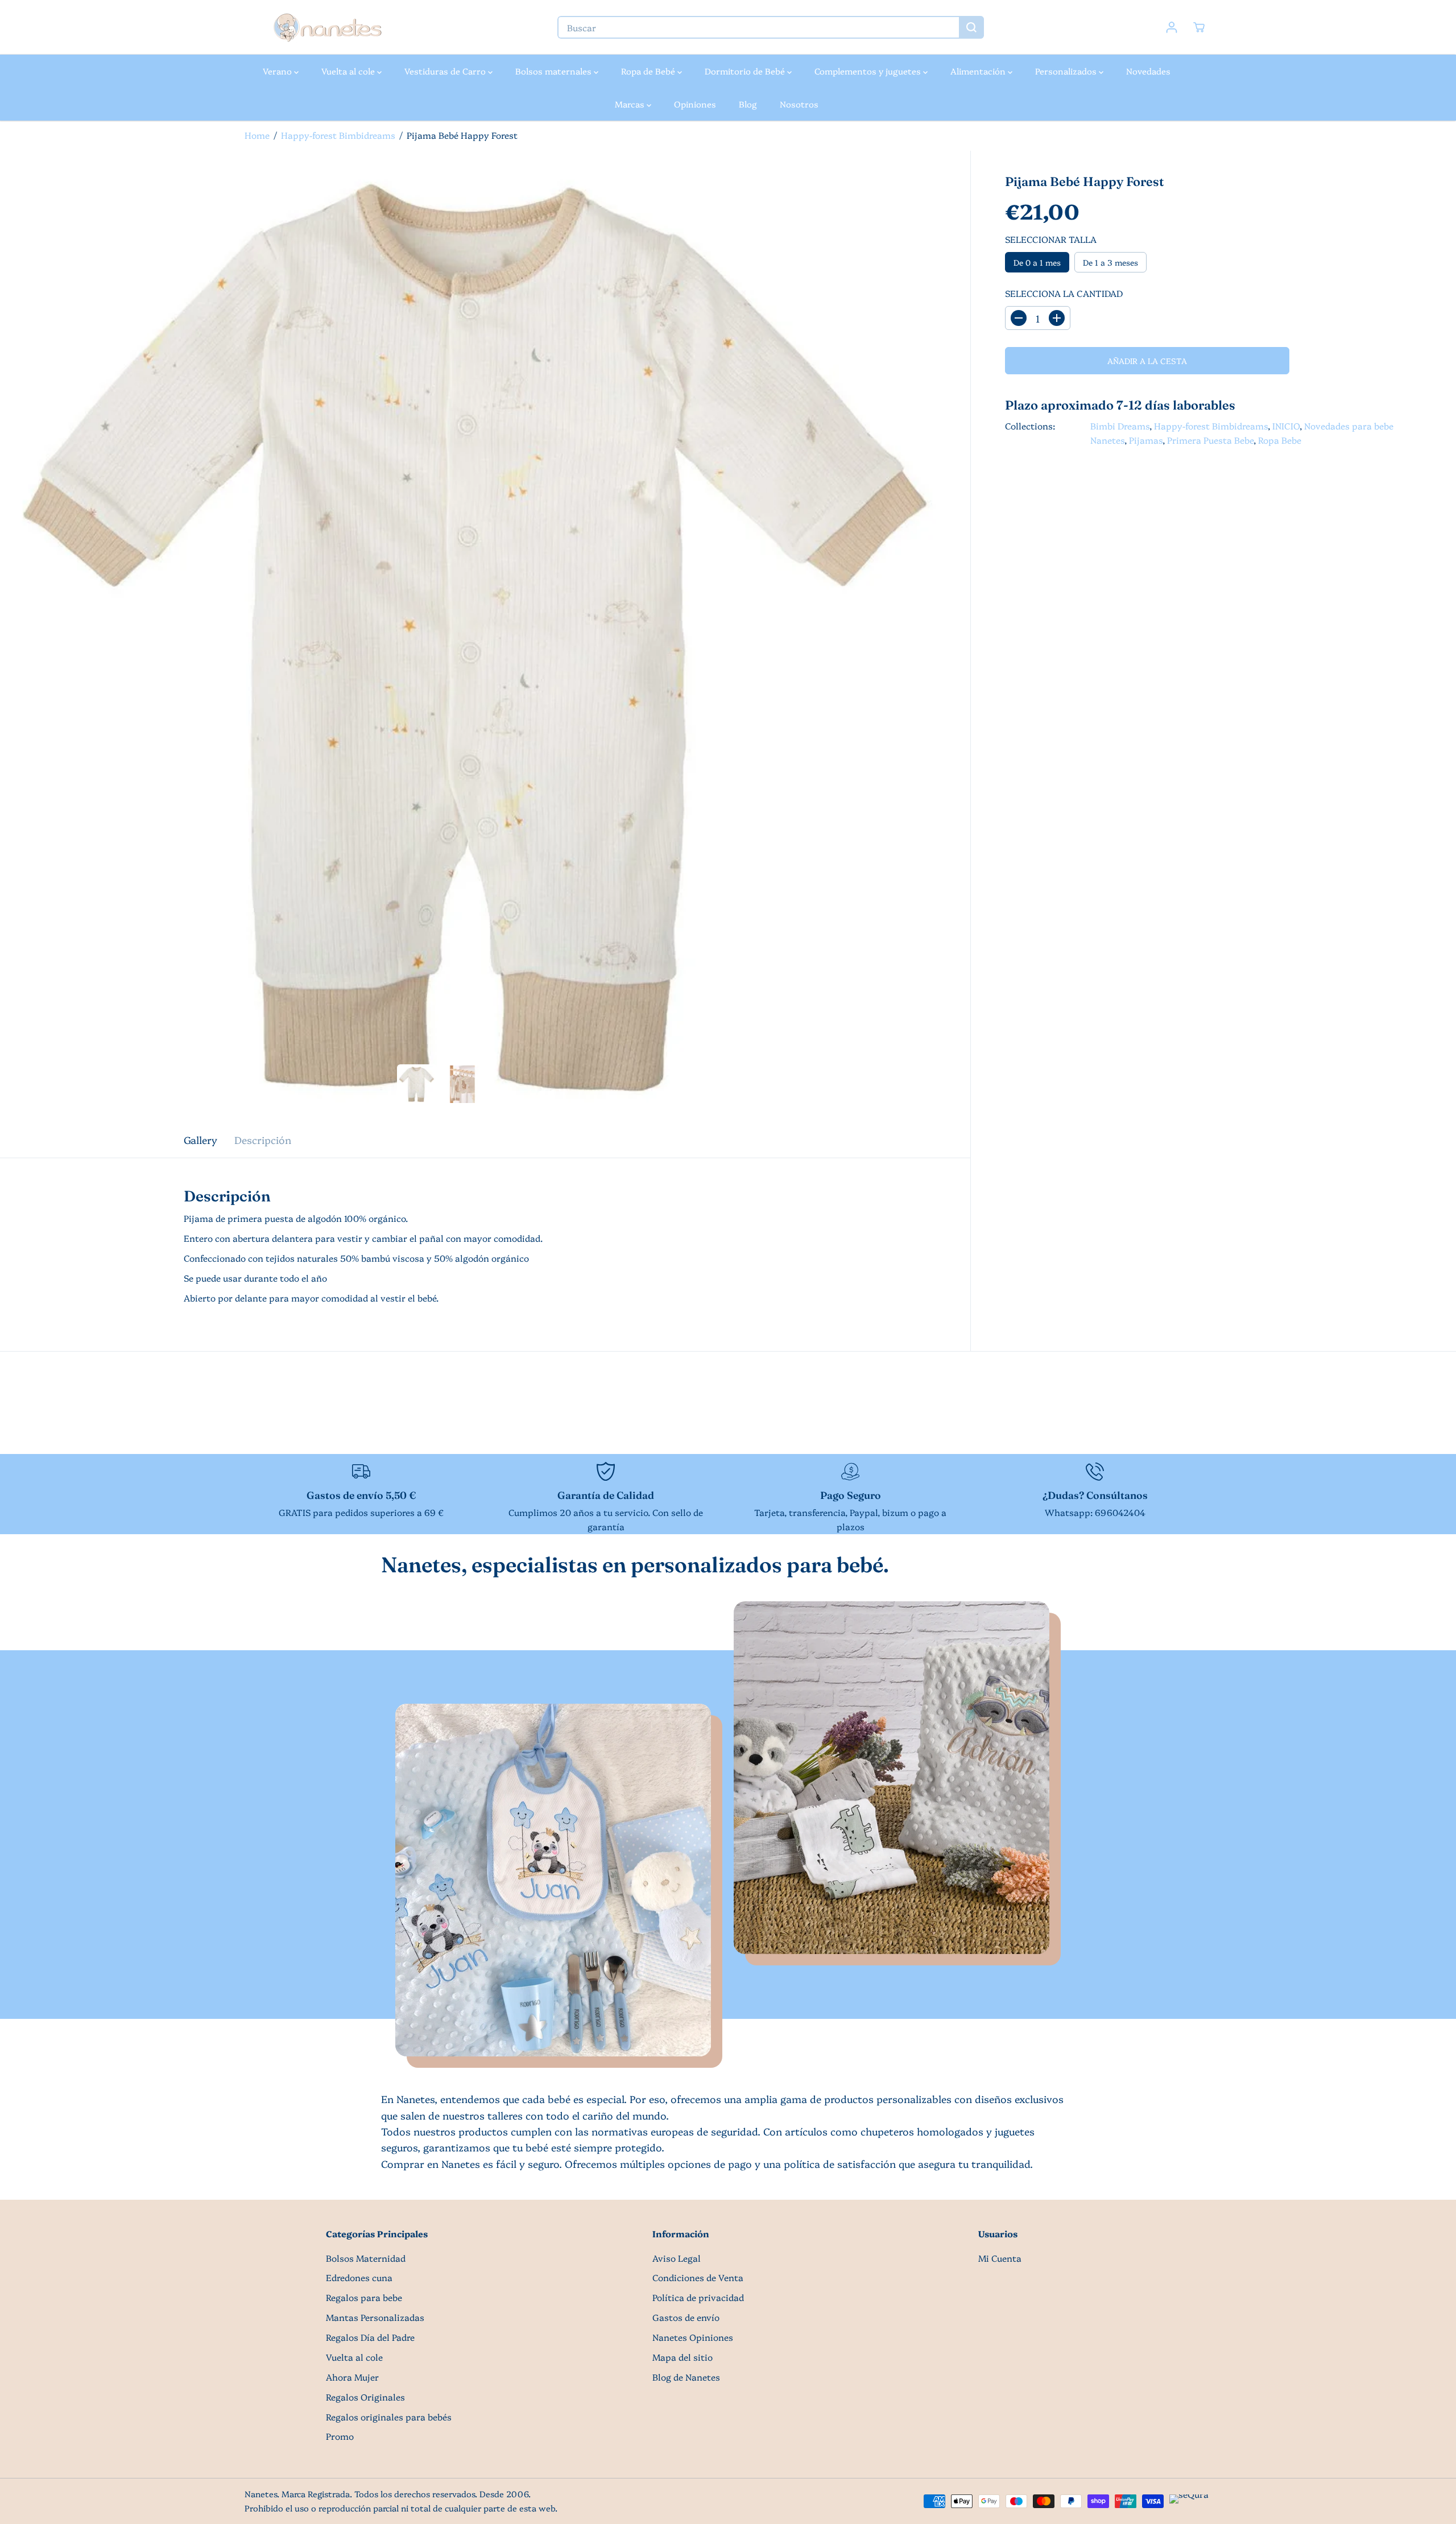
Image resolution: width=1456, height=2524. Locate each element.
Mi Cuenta (1000, 2258)
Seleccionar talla (1051, 239)
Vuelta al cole (349, 71)
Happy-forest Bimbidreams (338, 135)
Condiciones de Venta (698, 2277)
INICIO (1286, 426)
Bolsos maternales (555, 71)
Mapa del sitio (682, 2357)
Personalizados (1067, 71)
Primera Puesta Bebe (1210, 440)
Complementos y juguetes (869, 71)
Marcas (631, 104)
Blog (748, 104)
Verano (278, 71)
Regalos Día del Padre (370, 2337)
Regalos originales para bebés (389, 2417)
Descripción (263, 1139)
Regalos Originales (365, 2397)
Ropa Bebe (1280, 440)
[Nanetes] (327, 27)
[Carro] (1199, 27)
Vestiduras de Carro (446, 71)
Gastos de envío (686, 2317)
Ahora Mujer (352, 2377)
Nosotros (799, 104)
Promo (340, 2436)
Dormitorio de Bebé (746, 71)
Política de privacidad (698, 2297)
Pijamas (1146, 440)
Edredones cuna (359, 2277)
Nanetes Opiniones (693, 2337)
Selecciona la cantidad (1064, 293)
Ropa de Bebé (649, 71)
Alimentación (979, 71)
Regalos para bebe (364, 2297)
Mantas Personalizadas (375, 2317)
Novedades (1148, 71)
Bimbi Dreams (1120, 426)
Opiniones (695, 104)
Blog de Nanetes (686, 2377)
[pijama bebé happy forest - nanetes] (485, 636)
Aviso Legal (677, 2258)
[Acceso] (1172, 27)
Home (257, 135)
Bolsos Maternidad (366, 2258)
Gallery (200, 1139)
